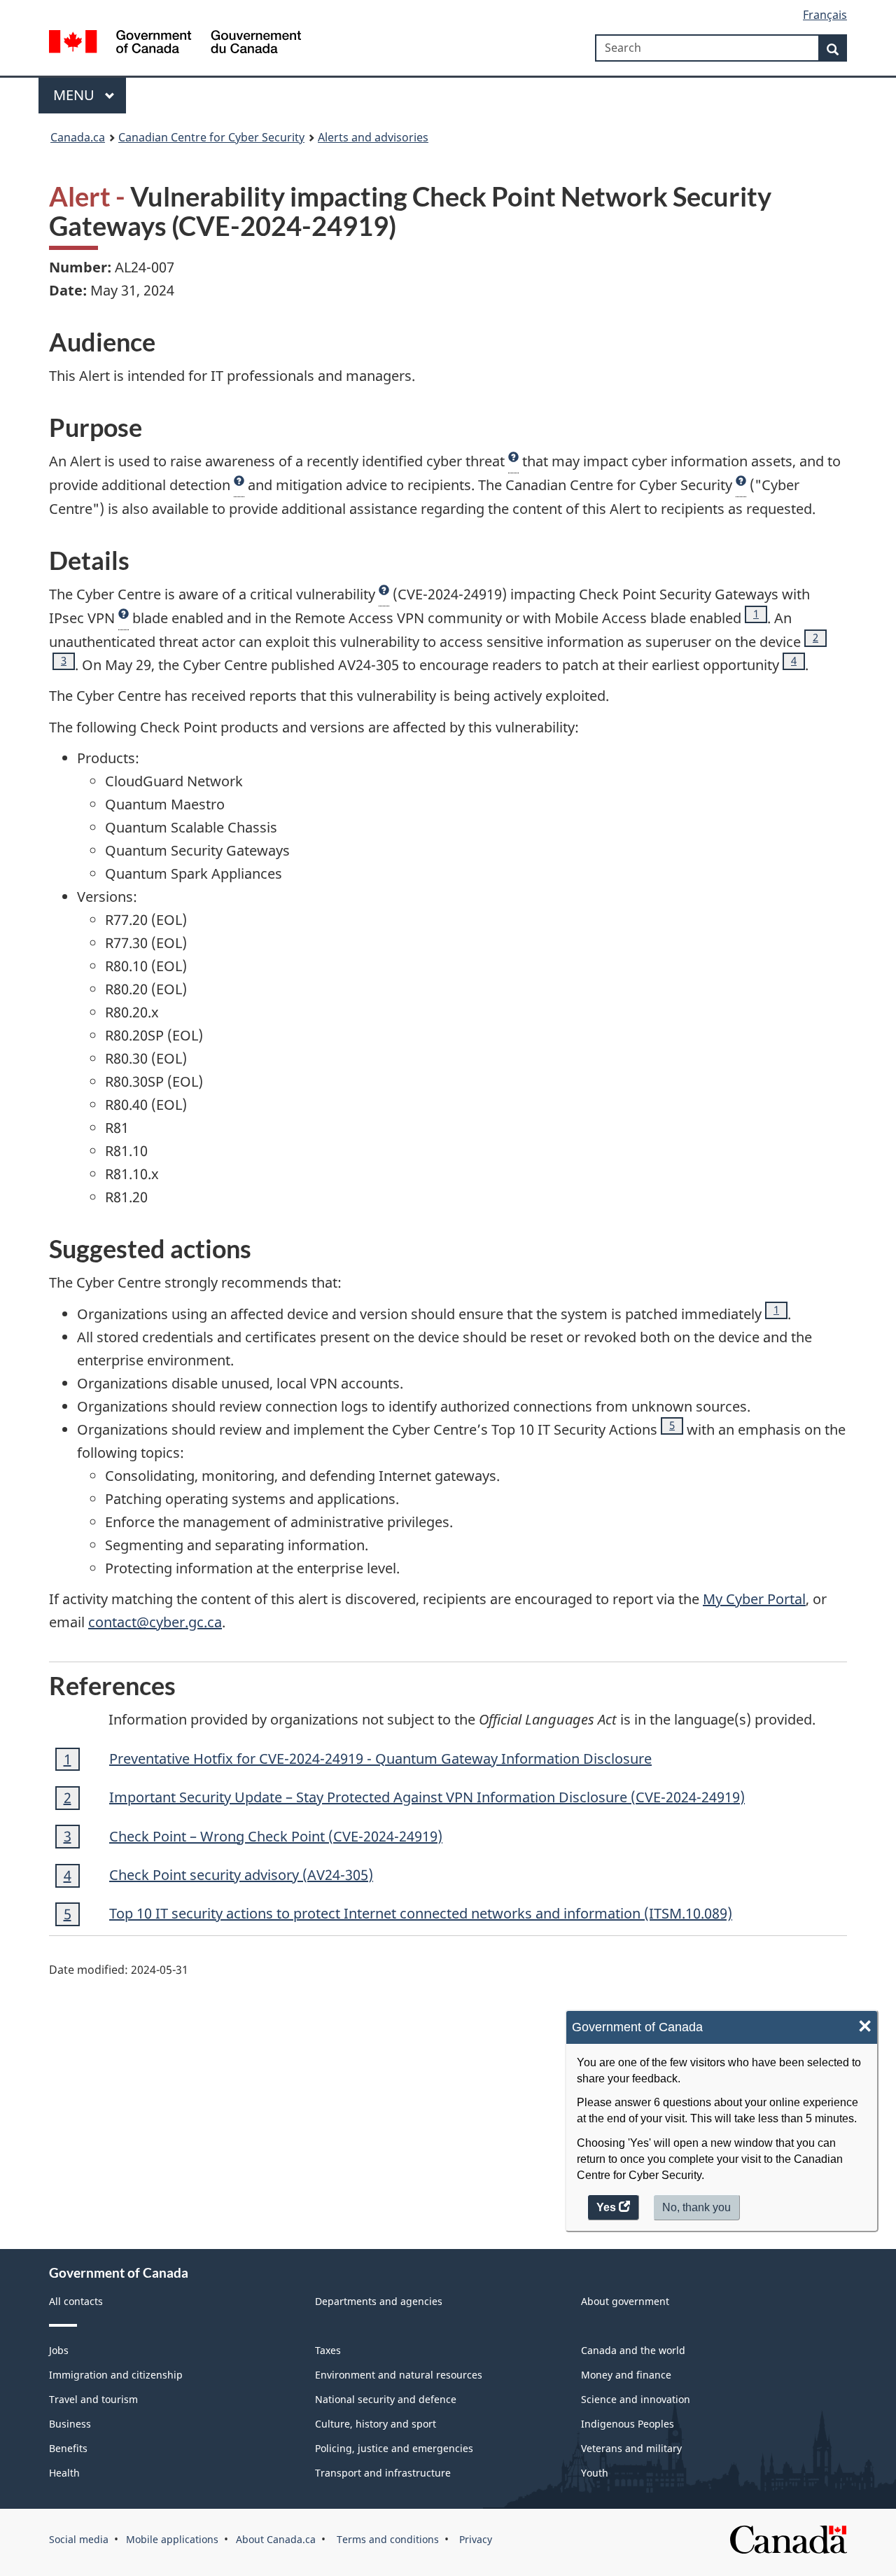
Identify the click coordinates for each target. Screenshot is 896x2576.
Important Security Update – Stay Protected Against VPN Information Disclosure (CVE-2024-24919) (427, 1797)
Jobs (59, 2350)
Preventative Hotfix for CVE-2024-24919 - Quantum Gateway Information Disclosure (380, 1759)
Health (64, 2473)
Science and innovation (636, 2399)
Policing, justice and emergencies (394, 2448)
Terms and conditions (386, 2539)
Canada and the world (633, 2350)
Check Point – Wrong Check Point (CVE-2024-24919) (276, 1836)
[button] (513, 461)
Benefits (68, 2448)
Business (70, 2424)
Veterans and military (631, 2448)
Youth (595, 2473)
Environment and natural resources (399, 2375)
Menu (76, 95)
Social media (79, 2539)
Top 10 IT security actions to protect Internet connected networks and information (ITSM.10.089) (421, 1913)
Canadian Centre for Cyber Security (211, 137)
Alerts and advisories (373, 137)
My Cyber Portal (754, 1599)
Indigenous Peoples (628, 2424)
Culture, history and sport (376, 2424)
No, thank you (698, 2211)
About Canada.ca (276, 2539)
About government (625, 2301)
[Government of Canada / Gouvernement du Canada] (175, 44)
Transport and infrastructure (383, 2473)
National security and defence (386, 2399)
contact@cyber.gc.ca (155, 1622)
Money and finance (626, 2375)
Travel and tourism (93, 2399)
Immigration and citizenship (116, 2375)
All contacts (76, 2301)
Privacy (474, 2539)
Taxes (328, 2350)
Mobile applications (172, 2539)
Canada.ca (78, 137)
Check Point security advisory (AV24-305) (241, 1875)
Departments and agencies (379, 2301)
